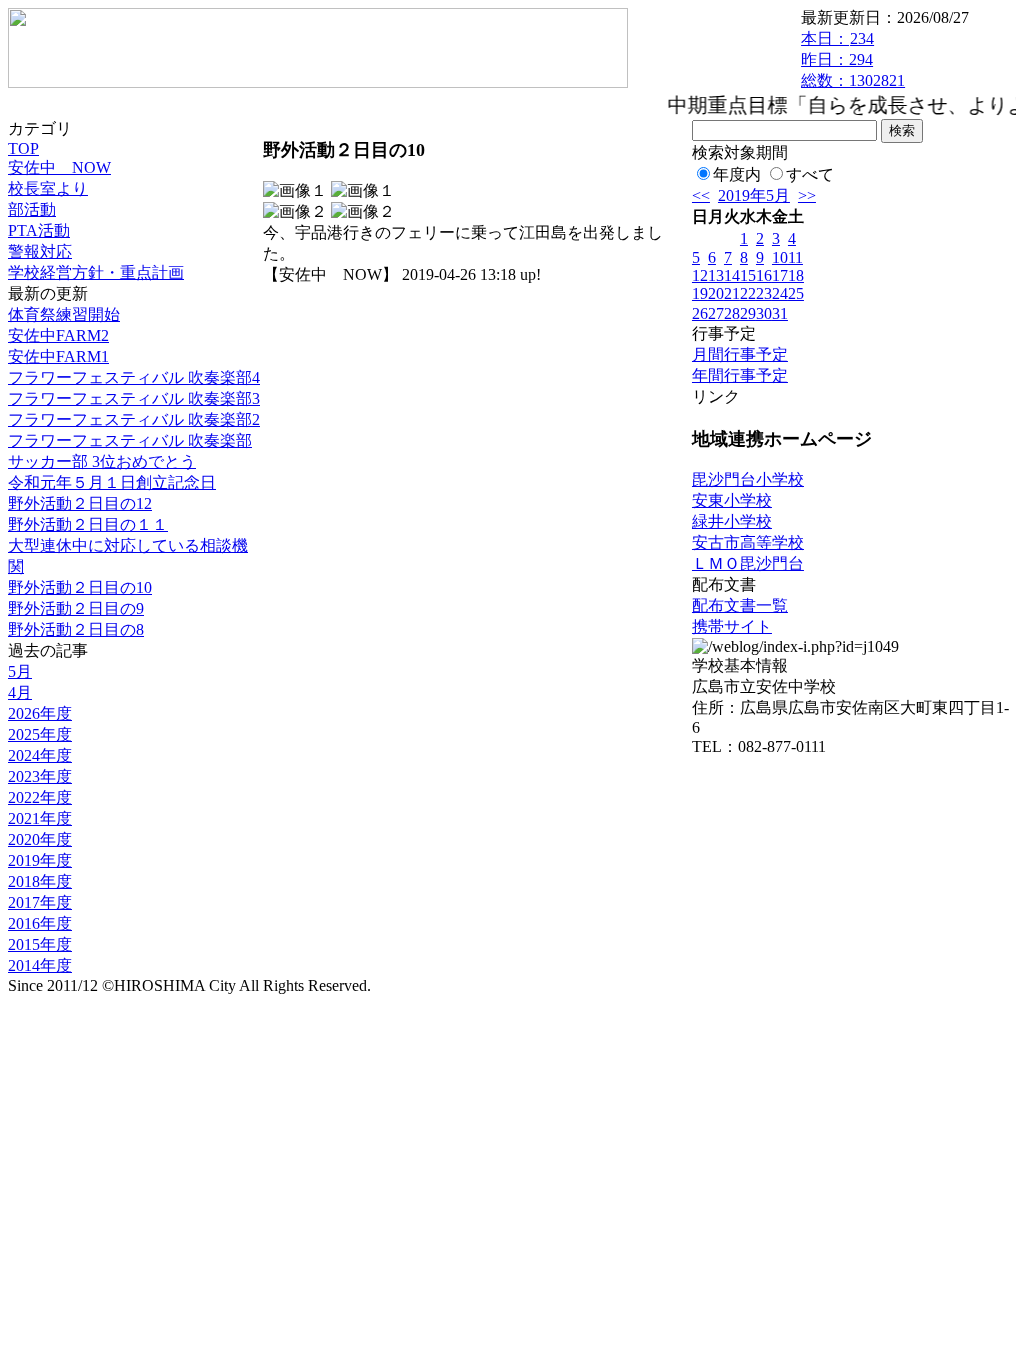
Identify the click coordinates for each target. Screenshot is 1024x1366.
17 (780, 275)
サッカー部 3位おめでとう (102, 461)
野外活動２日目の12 (80, 503)
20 (716, 293)
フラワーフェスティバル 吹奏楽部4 (134, 377)
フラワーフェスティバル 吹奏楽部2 (134, 419)
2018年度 (40, 881)
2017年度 (40, 902)
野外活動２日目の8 (76, 629)
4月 (20, 692)
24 (780, 293)
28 (732, 313)
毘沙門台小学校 (748, 479)
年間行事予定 (740, 375)
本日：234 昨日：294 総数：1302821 (853, 59)
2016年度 (40, 923)
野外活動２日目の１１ (88, 524)
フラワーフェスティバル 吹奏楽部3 (134, 398)
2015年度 (40, 944)
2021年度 (40, 818)
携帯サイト (732, 626)
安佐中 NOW (59, 167)
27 (716, 313)
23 (764, 293)
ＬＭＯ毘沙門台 (748, 563)
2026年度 (40, 713)
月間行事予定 (740, 354)
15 (748, 275)
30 (764, 313)
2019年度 (40, 860)
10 (780, 257)
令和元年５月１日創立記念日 (112, 482)
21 (732, 293)
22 (748, 293)
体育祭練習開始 (64, 314)
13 (716, 275)
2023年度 (40, 776)
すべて (810, 174)
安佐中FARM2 (58, 335)
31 (780, 313)
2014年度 (40, 965)
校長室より (48, 188)
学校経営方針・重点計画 (96, 272)
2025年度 (40, 734)
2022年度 (40, 797)
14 (732, 275)
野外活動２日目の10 (80, 587)
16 (764, 275)
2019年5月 (754, 195)
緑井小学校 (732, 521)
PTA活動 (39, 230)
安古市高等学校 (748, 542)
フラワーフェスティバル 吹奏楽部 (130, 440)
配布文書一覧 (740, 605)
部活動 (32, 209)
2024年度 (40, 755)
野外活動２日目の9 (76, 608)
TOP (23, 148)
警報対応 (40, 251)
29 (748, 313)
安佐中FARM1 (58, 356)
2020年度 (40, 839)
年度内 (737, 174)
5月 (20, 671)
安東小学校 (732, 500)
